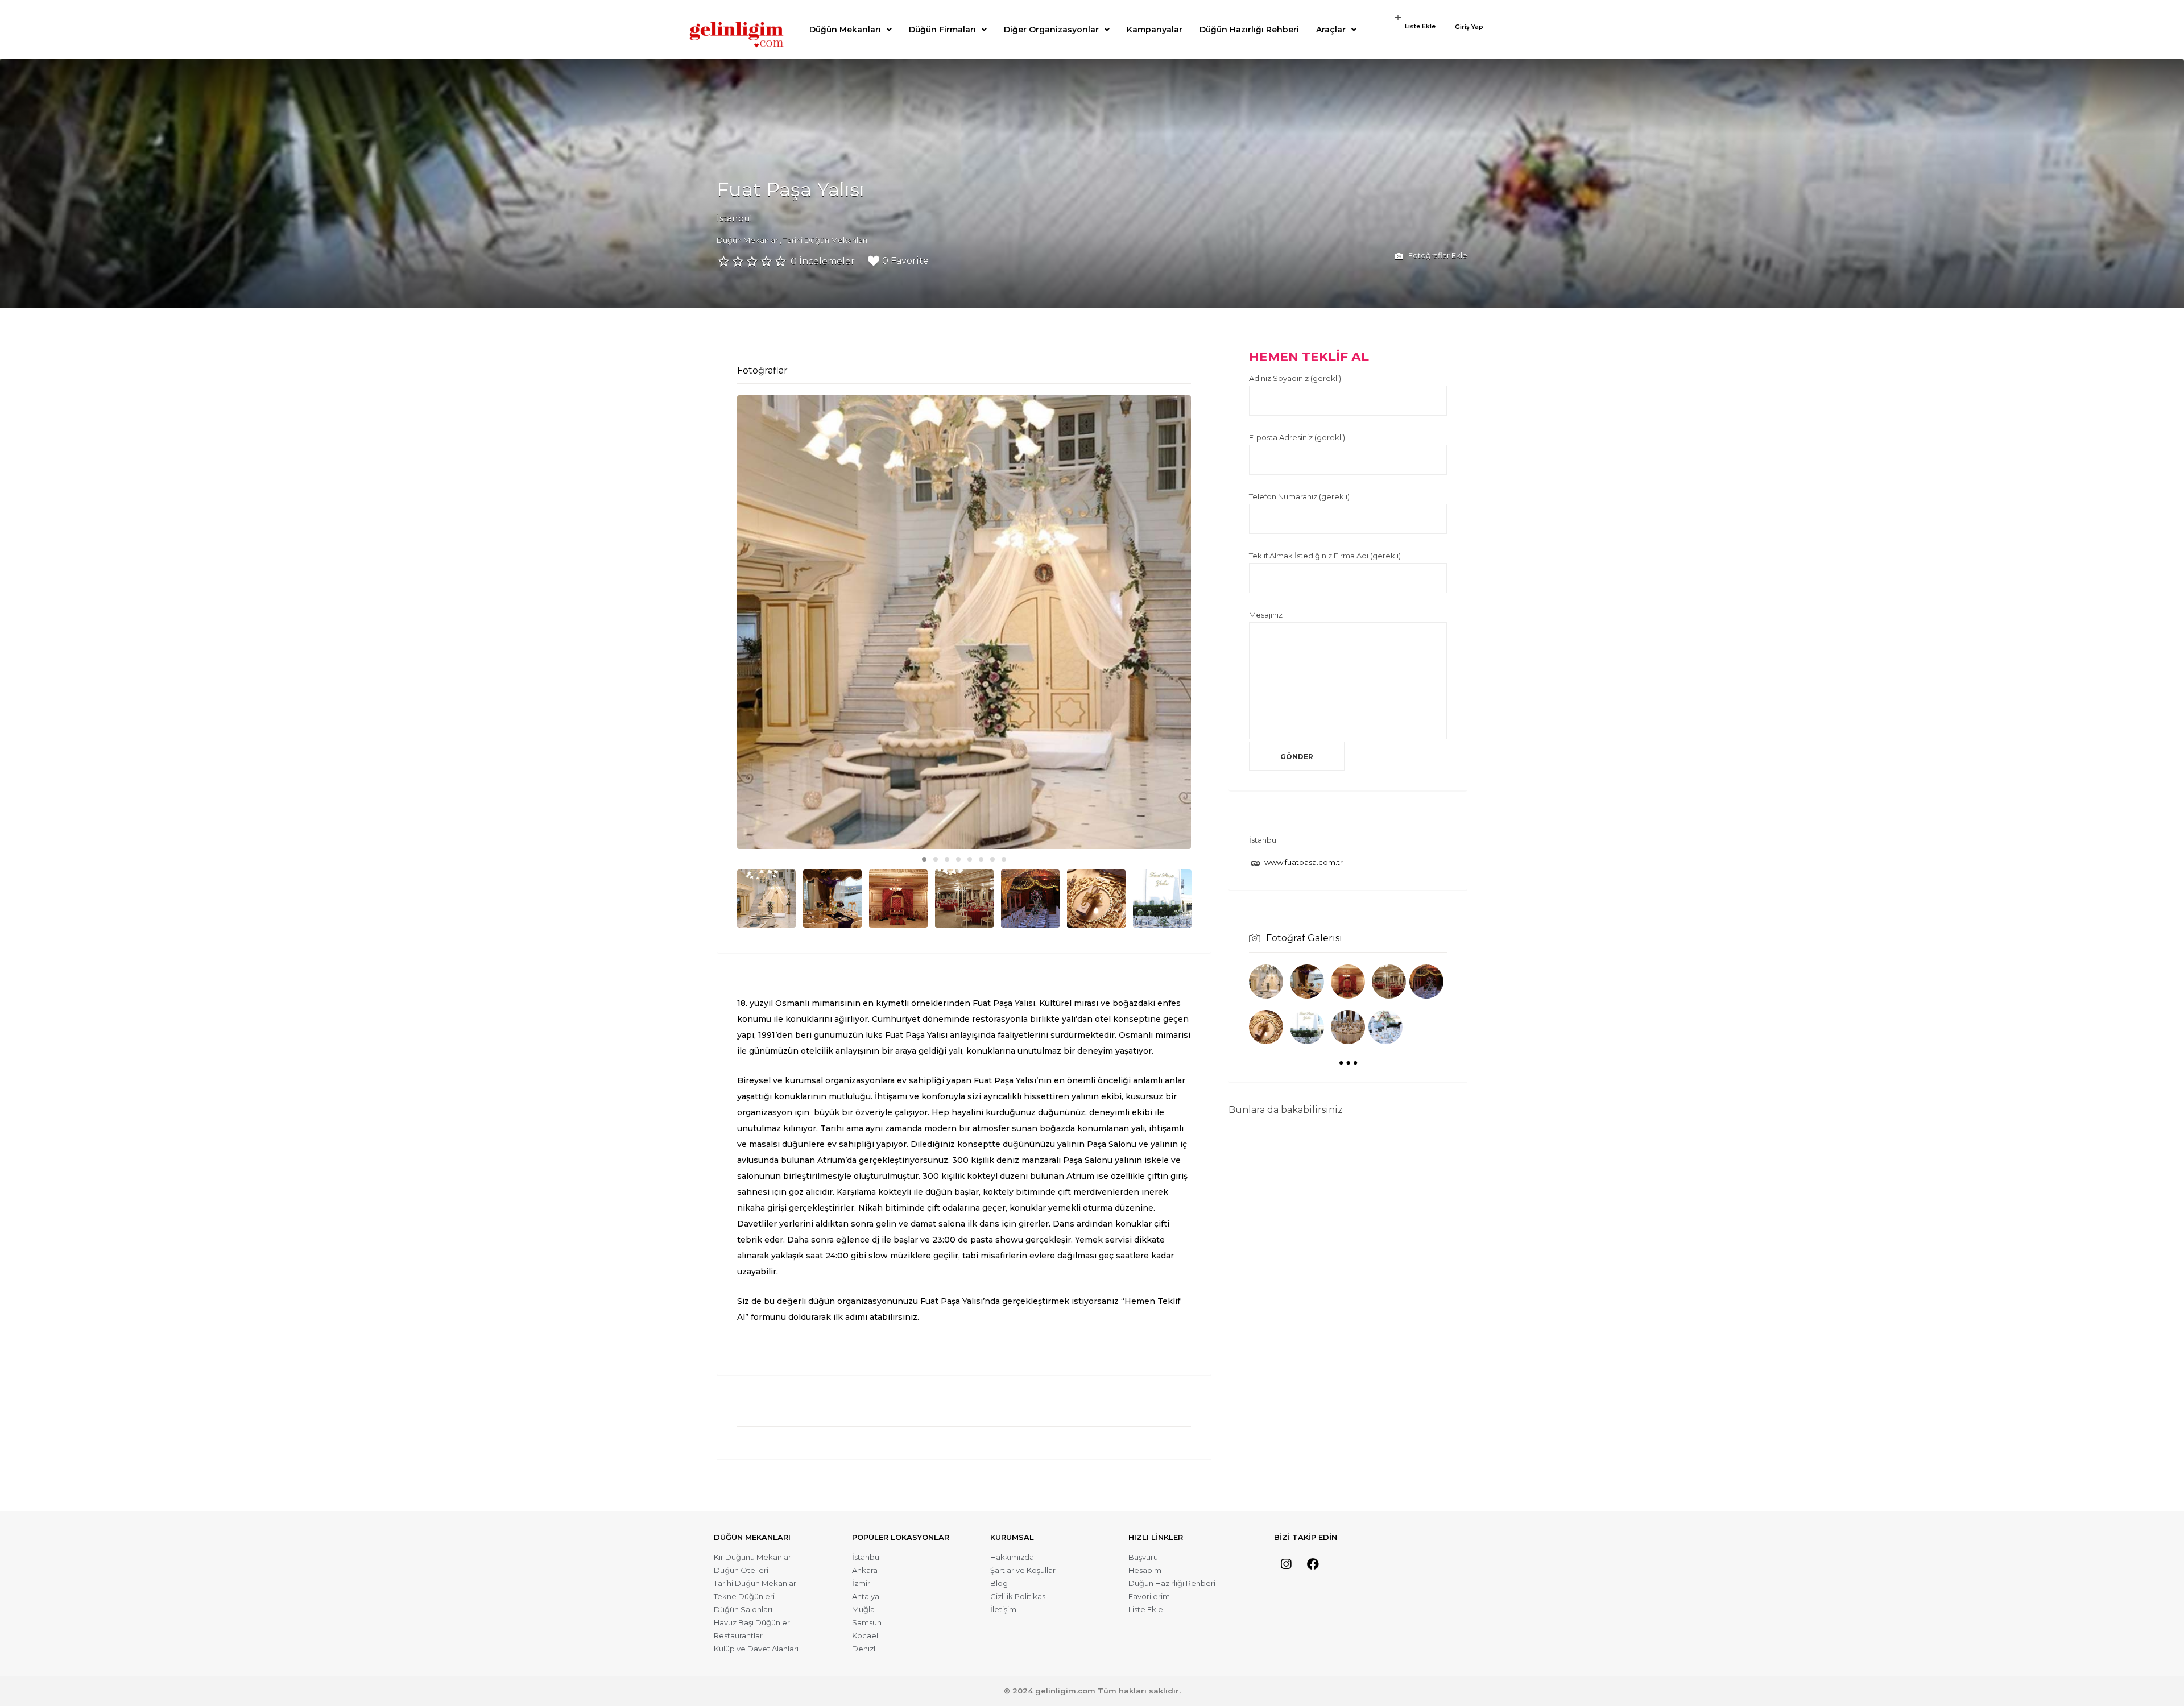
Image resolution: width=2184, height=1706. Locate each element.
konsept (975, 1144)
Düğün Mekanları (845, 30)
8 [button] (1004, 859)
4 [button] (958, 859)
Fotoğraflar (762, 370)
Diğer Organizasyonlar (1051, 30)
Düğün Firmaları (942, 30)
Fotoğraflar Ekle (1437, 255)
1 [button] (924, 859)
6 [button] (981, 859)
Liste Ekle (1420, 26)
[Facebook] (1313, 1564)
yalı (1138, 1128)
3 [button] (947, 859)
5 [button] (970, 859)
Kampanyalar (1155, 30)
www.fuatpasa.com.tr (1304, 862)
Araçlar (1331, 30)
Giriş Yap (1469, 27)
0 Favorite (905, 261)
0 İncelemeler (823, 261)
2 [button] (936, 859)
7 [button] (992, 859)
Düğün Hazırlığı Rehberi (1249, 30)
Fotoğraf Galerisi (1304, 938)
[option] (964, 622)
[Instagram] (1286, 1564)
